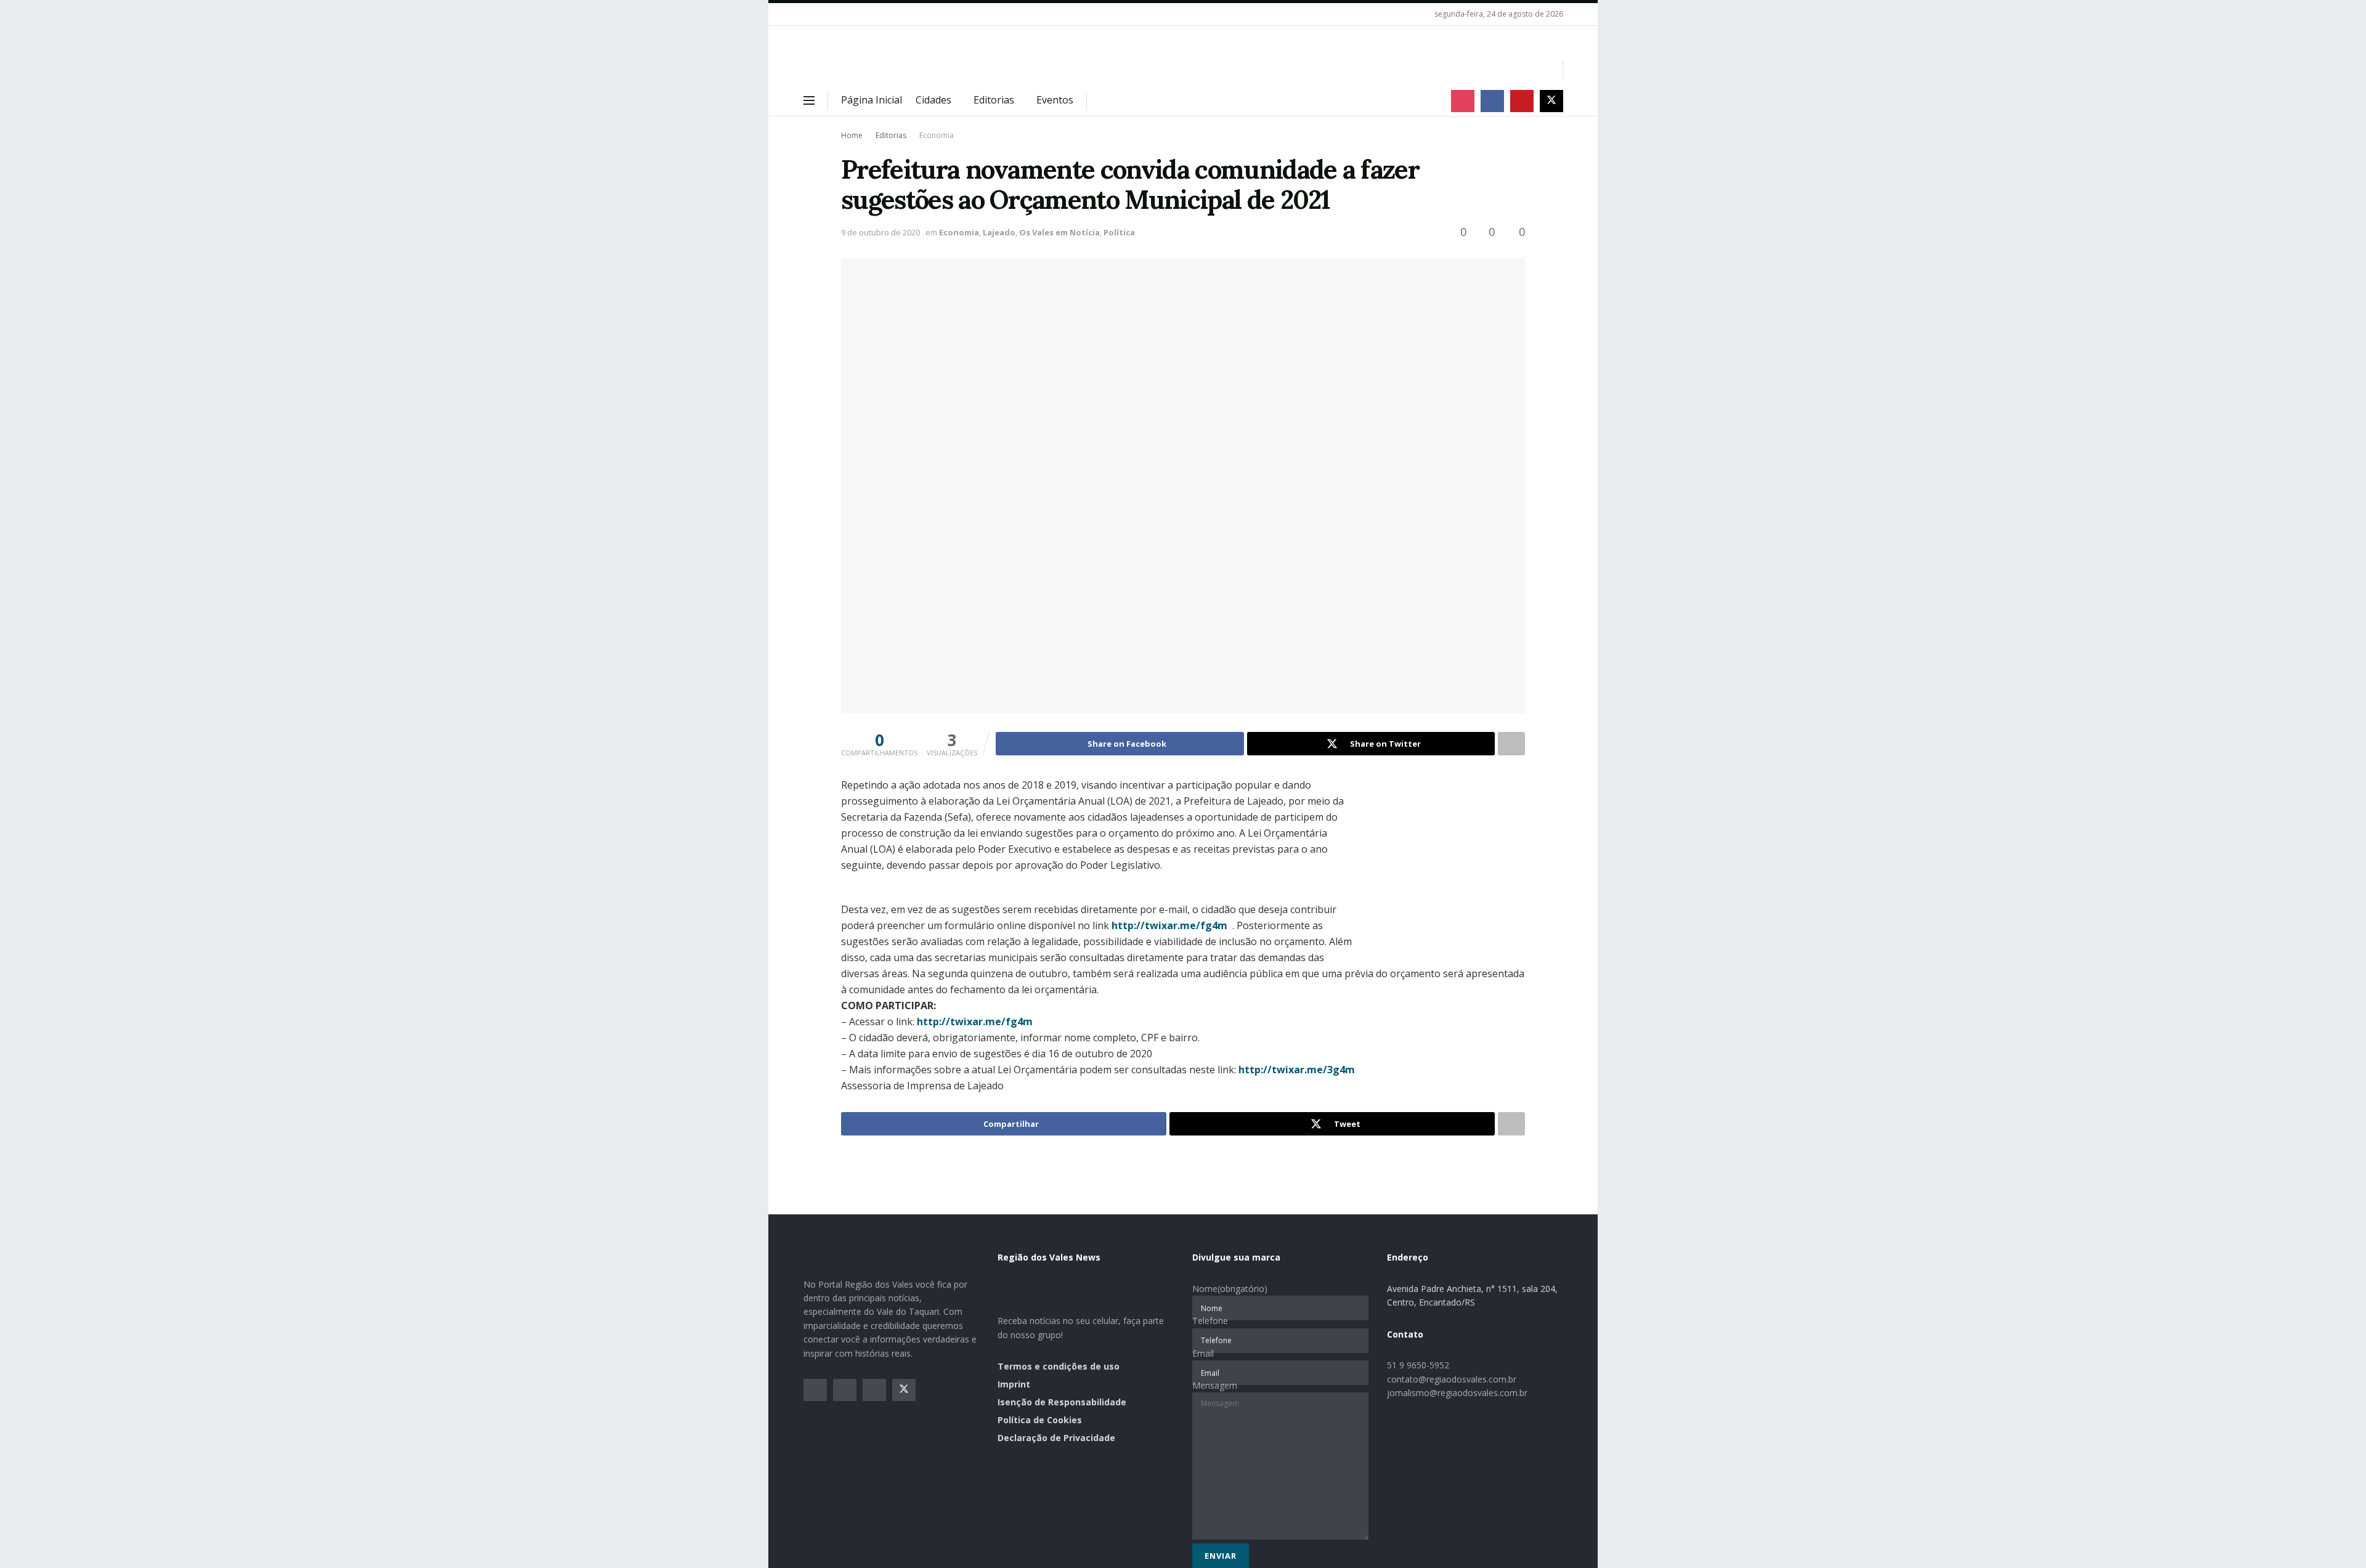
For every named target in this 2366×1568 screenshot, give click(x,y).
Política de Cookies (1040, 1420)
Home (852, 135)
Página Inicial (872, 100)
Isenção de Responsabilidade (1062, 1402)
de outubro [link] (1040, 973)
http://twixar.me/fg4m (1169, 925)
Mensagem (1215, 1385)
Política (1119, 232)
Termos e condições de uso (1059, 1366)
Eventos (1055, 100)
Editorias (994, 100)
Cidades (933, 100)
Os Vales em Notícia (1059, 232)
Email (1203, 1353)
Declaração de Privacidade (1056, 1438)
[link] (1169, 925)
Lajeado (999, 232)
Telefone (1210, 1321)
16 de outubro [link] (1081, 1054)
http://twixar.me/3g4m (1297, 1070)
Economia (937, 135)
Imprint (1014, 1384)
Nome (1230, 1289)
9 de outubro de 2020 (880, 232)
